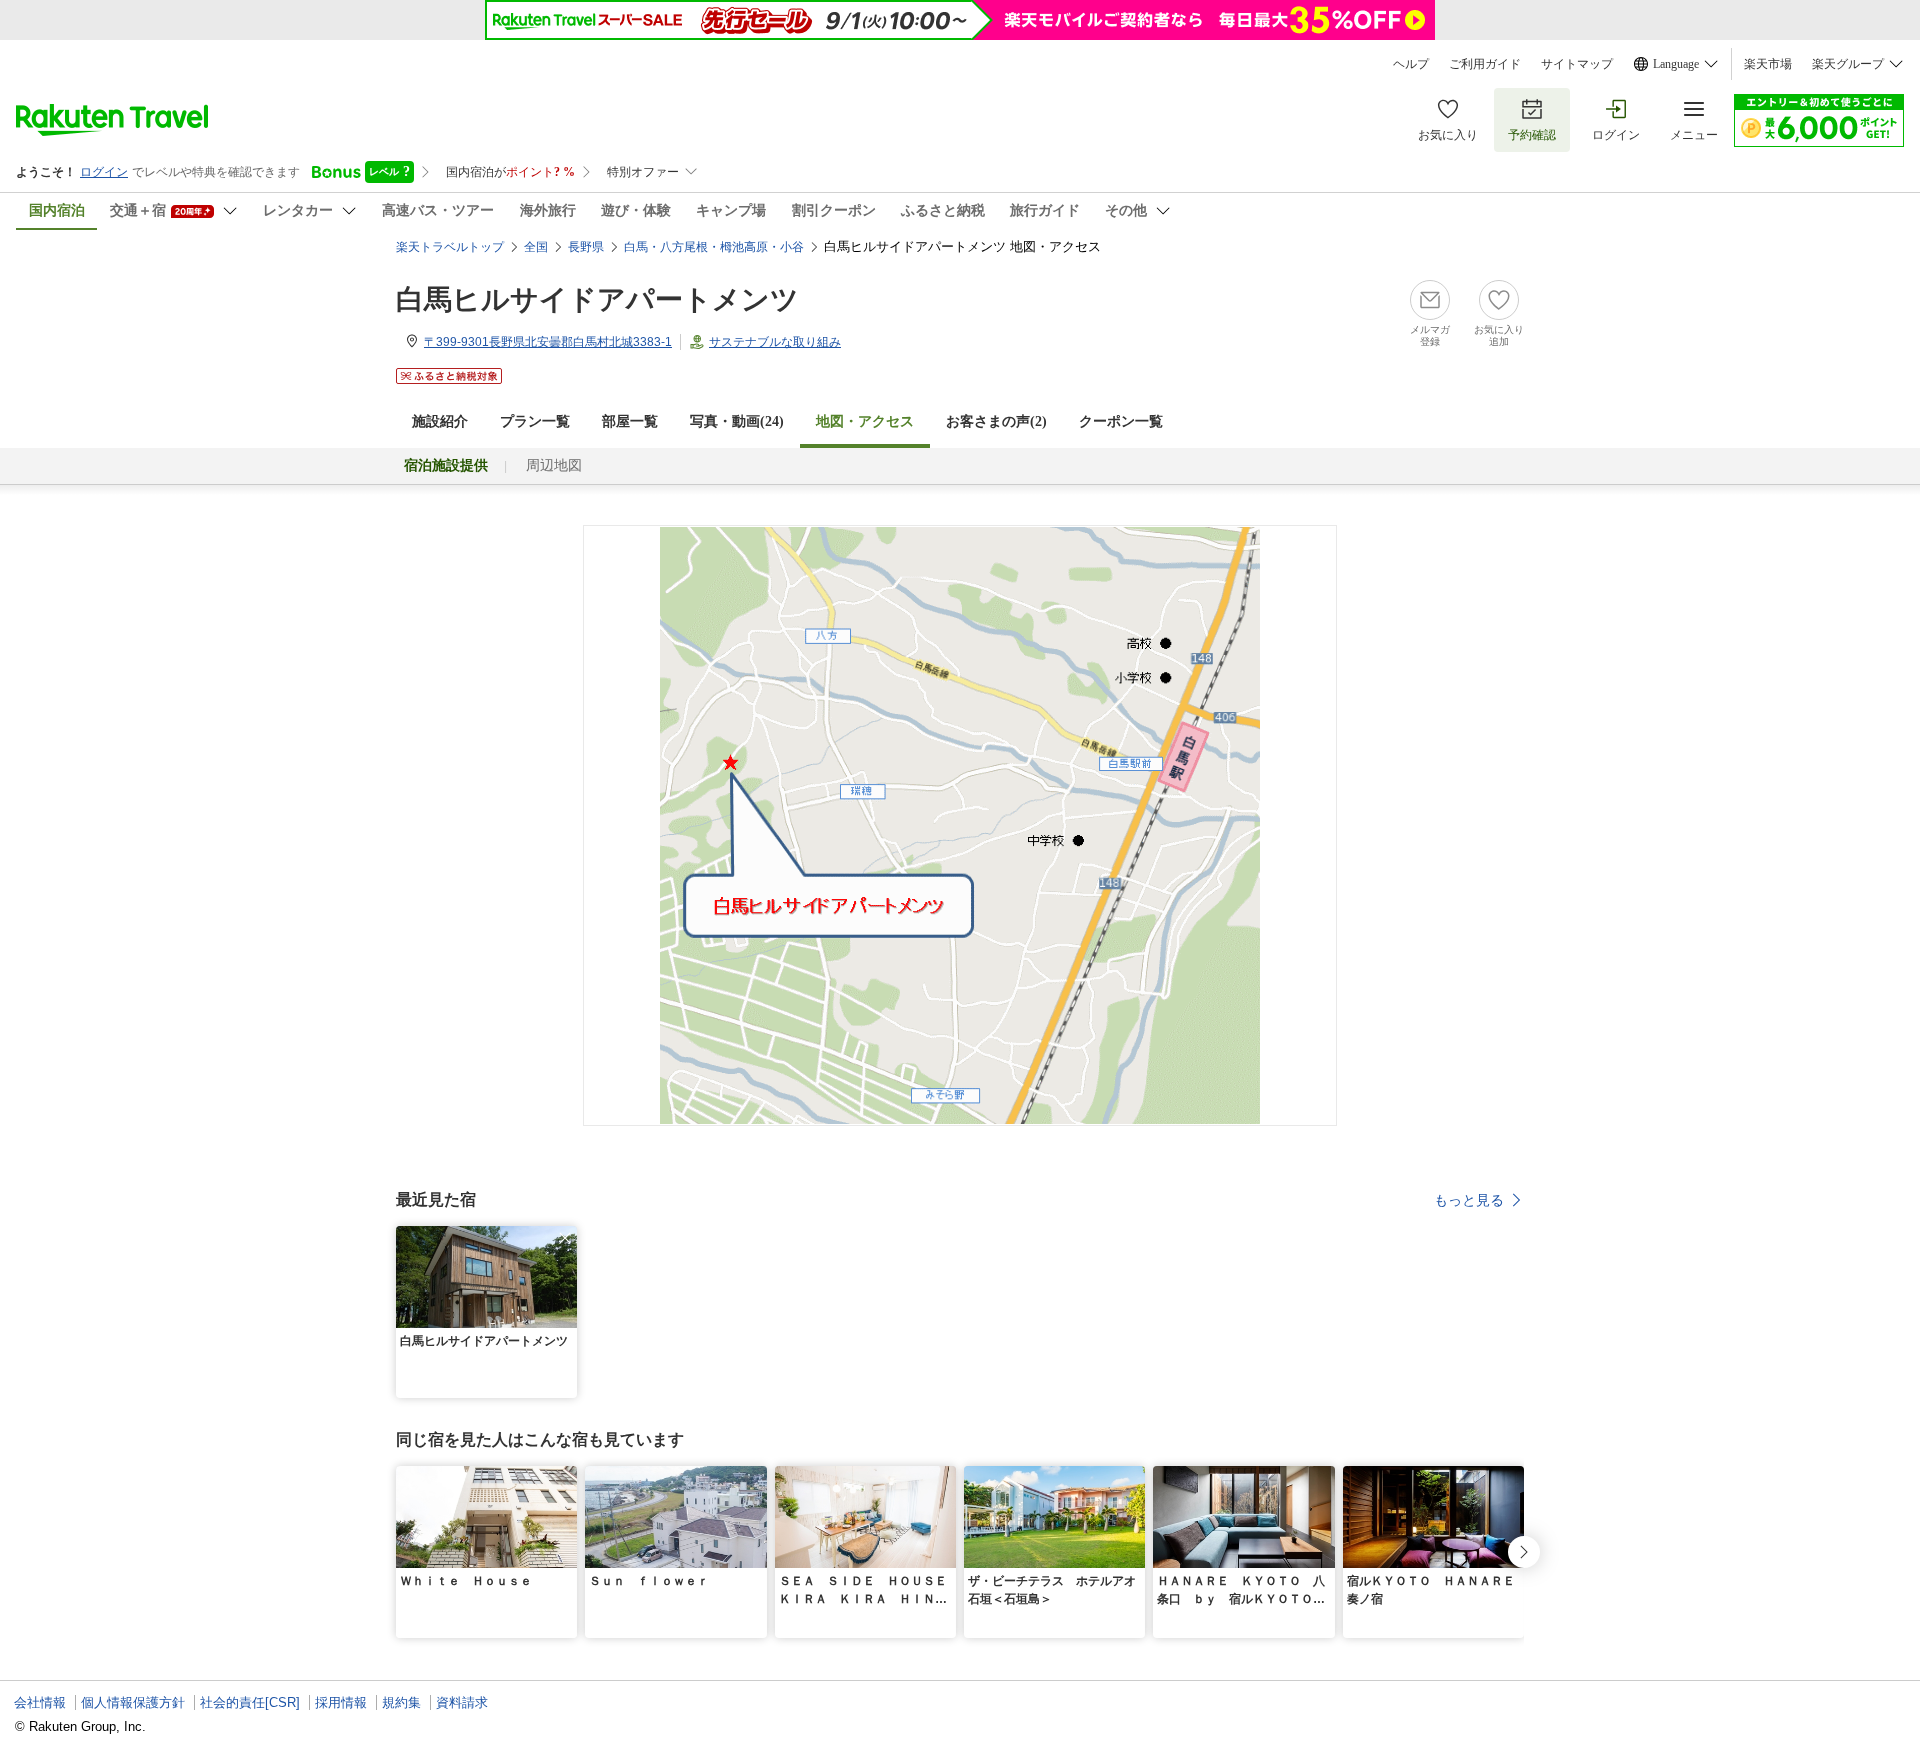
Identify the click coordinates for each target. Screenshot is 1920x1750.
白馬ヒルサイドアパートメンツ (597, 299)
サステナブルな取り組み (775, 342)
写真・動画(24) (737, 421)
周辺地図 (554, 465)
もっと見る (1469, 1200)
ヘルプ (1411, 64)
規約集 (401, 1702)
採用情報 (341, 1702)
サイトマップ (1577, 64)
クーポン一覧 (1121, 421)
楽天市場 (1768, 64)
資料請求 (462, 1702)
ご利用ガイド (1485, 64)
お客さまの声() (996, 421)
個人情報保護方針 (133, 1702)
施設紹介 (440, 421)
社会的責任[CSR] (250, 1702)
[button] (565, 1238)
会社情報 (40, 1702)
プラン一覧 (535, 421)
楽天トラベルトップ (450, 247)
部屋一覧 (630, 421)
